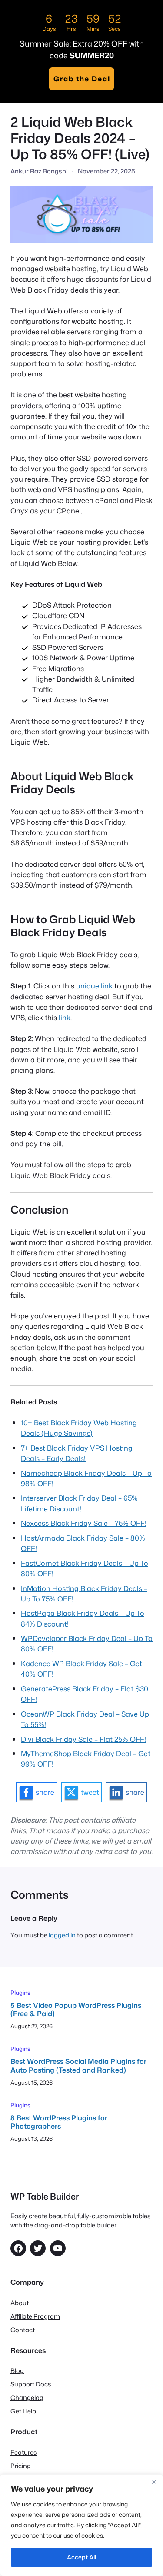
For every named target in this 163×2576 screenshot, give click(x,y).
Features (23, 2452)
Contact (23, 2330)
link (65, 1017)
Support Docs (31, 2384)
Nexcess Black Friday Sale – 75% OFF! (84, 1523)
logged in (62, 1935)
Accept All (81, 2557)
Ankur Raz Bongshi (39, 171)
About (20, 2303)
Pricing (21, 2466)
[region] (81, 2525)
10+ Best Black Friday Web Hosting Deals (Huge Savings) (79, 1428)
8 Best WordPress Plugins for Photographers (59, 2122)
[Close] (154, 2482)
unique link (94, 986)
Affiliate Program (35, 2316)
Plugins (20, 1992)
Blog (17, 2371)
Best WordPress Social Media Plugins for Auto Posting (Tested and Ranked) (78, 2065)
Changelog (27, 2398)
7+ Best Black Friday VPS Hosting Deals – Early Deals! (77, 1453)
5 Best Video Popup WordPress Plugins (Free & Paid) (76, 2009)
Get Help (23, 2411)
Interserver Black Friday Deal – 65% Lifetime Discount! (79, 1503)
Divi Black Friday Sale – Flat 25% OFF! (83, 1739)
